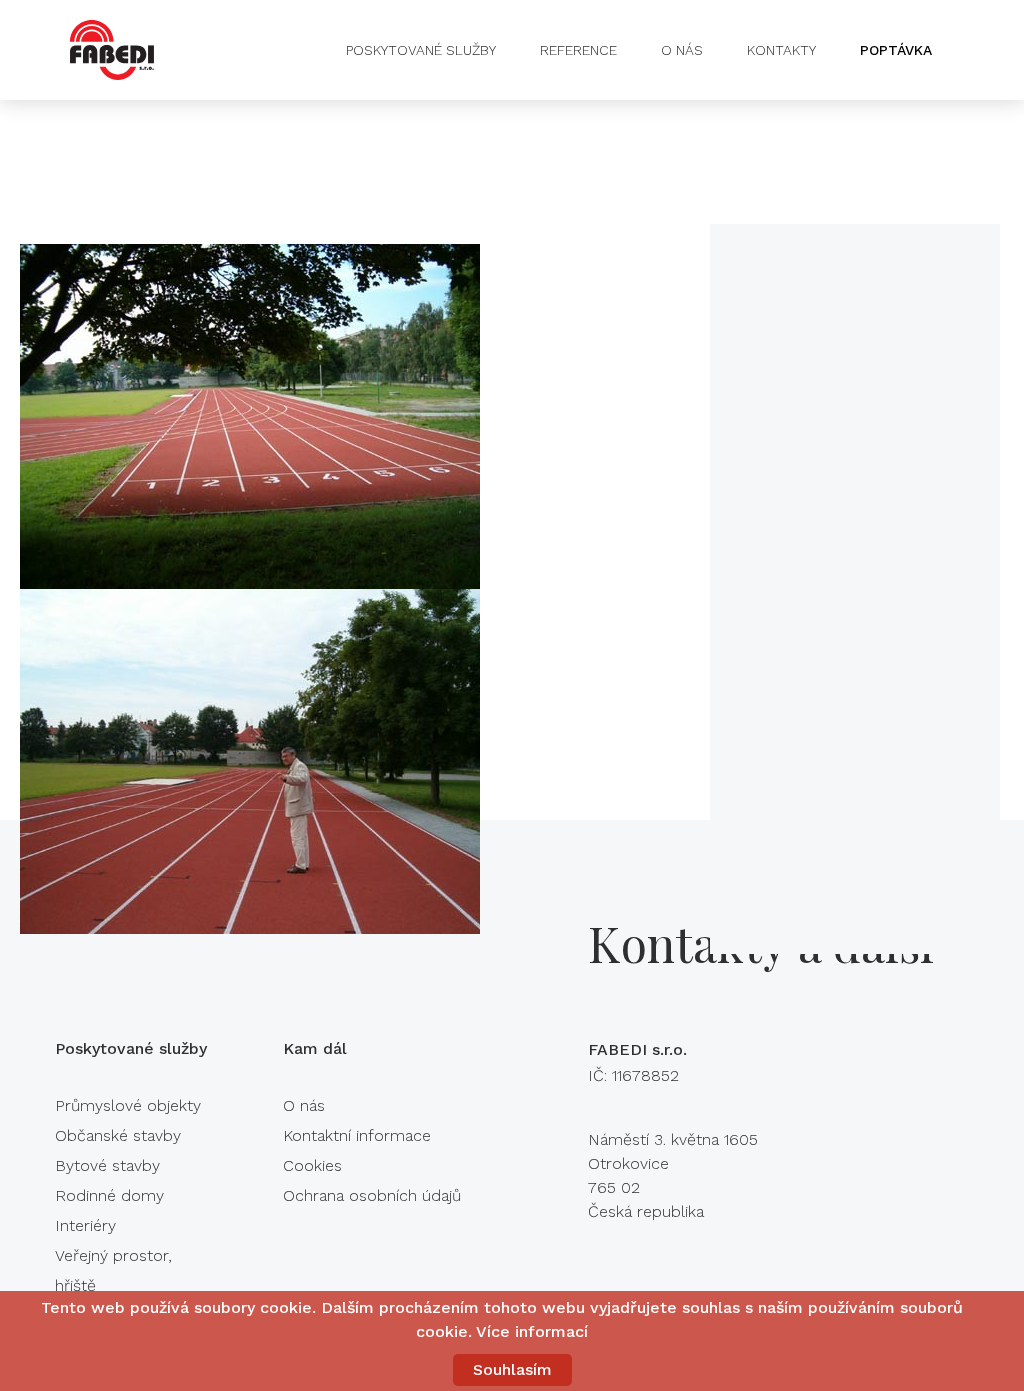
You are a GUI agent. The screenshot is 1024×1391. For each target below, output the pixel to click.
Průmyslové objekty (128, 1105)
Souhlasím (512, 1369)
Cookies (312, 1165)
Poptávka (896, 50)
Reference (578, 50)
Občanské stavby (118, 1135)
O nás (682, 50)
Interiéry (85, 1225)
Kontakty (781, 50)
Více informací (532, 1331)
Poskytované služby (421, 50)
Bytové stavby (107, 1165)
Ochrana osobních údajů (372, 1195)
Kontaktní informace (357, 1135)
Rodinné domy (109, 1195)
